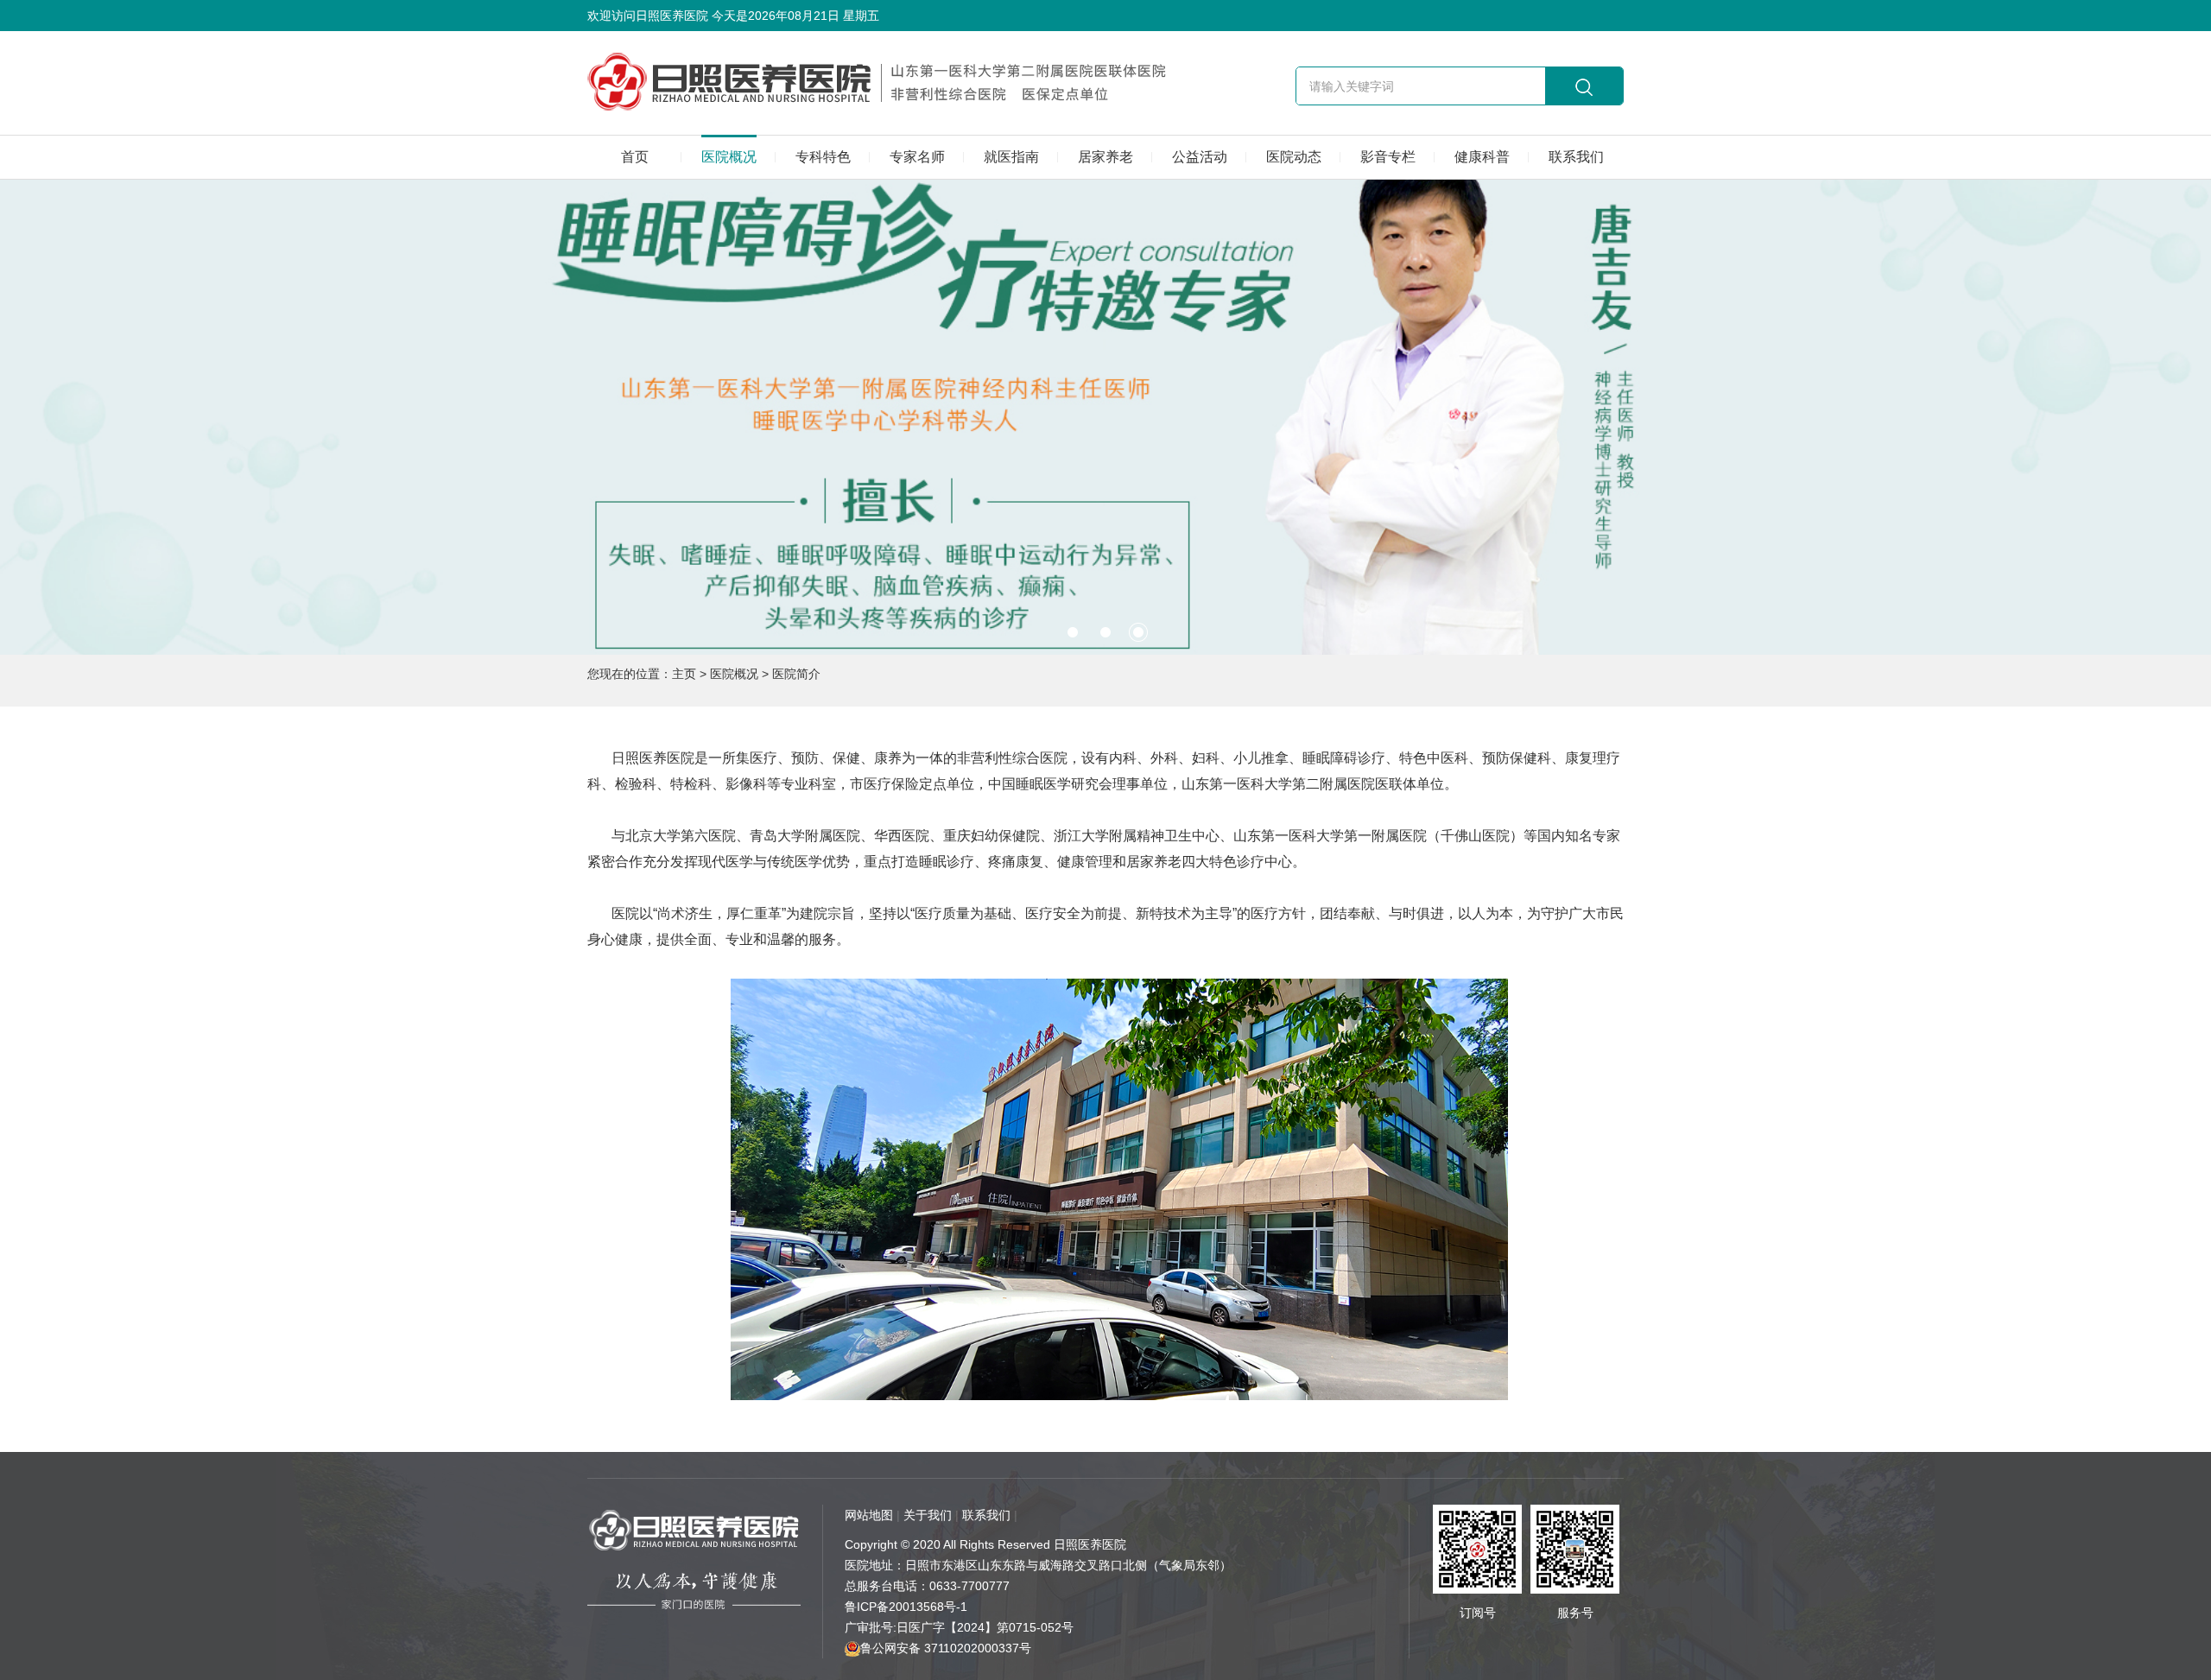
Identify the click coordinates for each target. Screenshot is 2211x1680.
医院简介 (796, 674)
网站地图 (869, 1515)
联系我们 (1576, 157)
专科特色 (823, 157)
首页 (635, 157)
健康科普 (1482, 157)
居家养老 (1105, 157)
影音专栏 (1388, 157)
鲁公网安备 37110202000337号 (946, 1648)
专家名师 (917, 157)
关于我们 (928, 1515)
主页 (684, 674)
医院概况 (729, 157)
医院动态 (1294, 157)
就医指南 (1011, 157)
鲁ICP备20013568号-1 (906, 1607)
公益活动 (1200, 157)
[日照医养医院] (898, 82)
